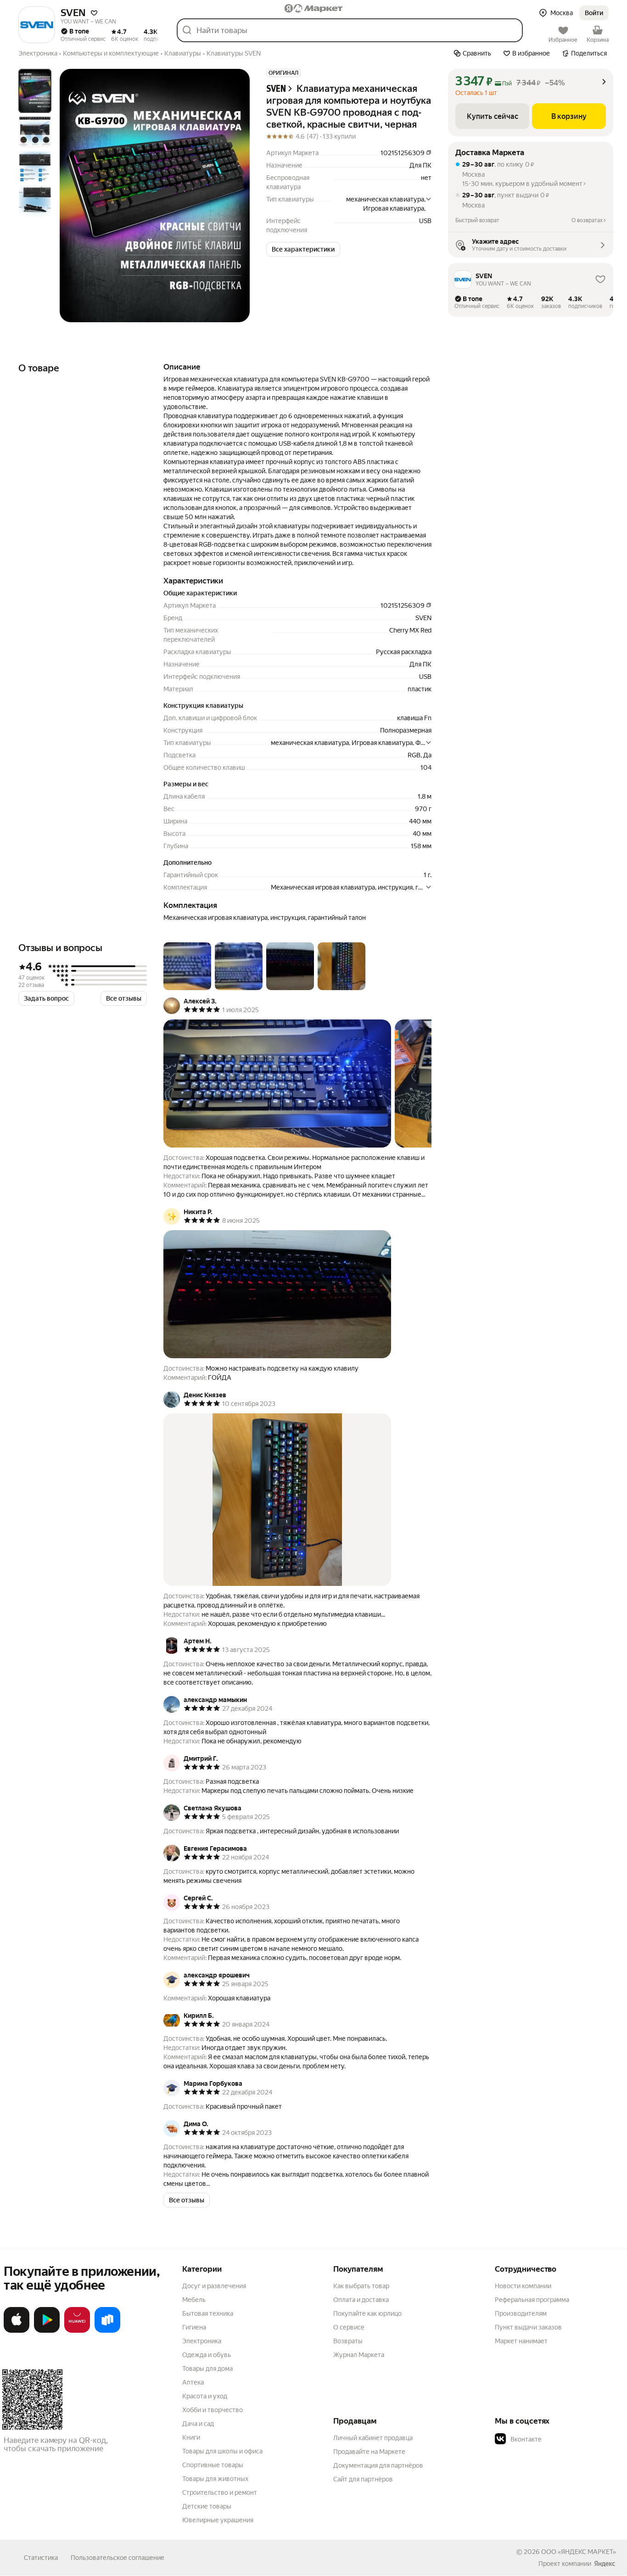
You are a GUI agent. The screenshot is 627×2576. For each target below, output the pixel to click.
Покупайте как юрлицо (367, 2313)
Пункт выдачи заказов (528, 2327)
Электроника (202, 2341)
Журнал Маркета (359, 2355)
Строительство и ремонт (220, 2492)
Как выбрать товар (361, 2286)
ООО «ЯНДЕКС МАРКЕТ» (579, 2552)
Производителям (521, 2313)
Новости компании (523, 2286)
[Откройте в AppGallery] (77, 2331)
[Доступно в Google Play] (47, 2331)
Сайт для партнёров (363, 2479)
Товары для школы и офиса (222, 2451)
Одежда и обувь (207, 2355)
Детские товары (207, 2506)
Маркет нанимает (521, 2341)
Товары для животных (215, 2479)
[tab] (35, 91)
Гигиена (194, 2327)
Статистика (41, 2558)
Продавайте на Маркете (369, 2452)
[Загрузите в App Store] (17, 2331)
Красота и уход (205, 2396)
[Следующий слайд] (235, 196)
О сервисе (349, 2327)
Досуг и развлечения (214, 2286)
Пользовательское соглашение (118, 2558)
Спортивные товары (213, 2465)
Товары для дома (207, 2369)
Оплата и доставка (361, 2300)
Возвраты (348, 2341)
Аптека (193, 2382)
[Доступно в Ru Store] (107, 2331)
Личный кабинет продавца (373, 2438)
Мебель (194, 2300)
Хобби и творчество (213, 2410)
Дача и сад (198, 2424)
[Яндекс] (605, 2564)
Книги (191, 2437)
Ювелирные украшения (218, 2520)
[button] (94, 13)
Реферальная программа (532, 2300)
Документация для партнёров (378, 2465)
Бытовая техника (208, 2313)
